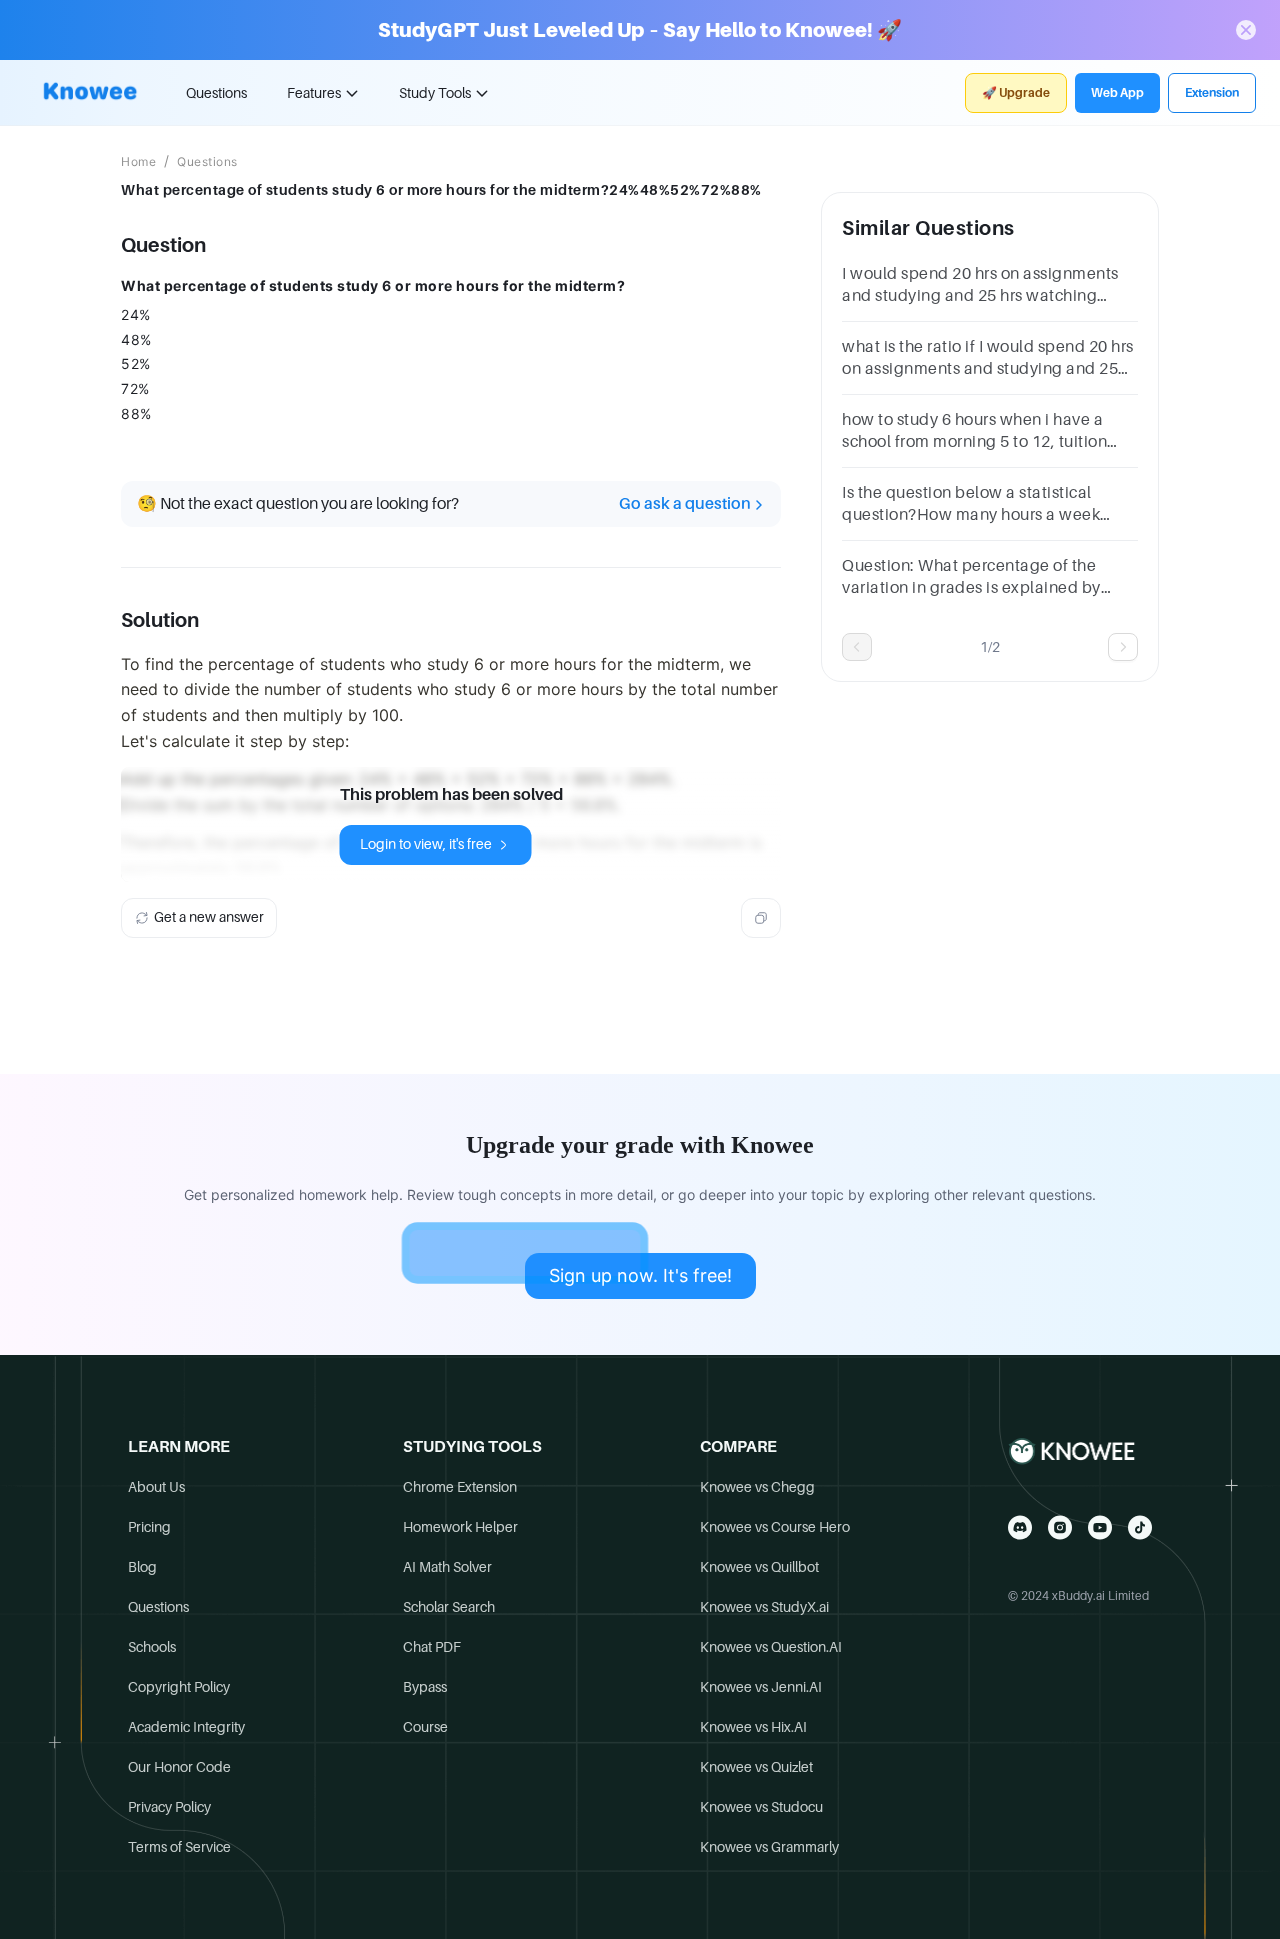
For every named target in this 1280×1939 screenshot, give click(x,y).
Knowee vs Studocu (761, 1807)
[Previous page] (857, 647)
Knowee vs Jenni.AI (761, 1687)
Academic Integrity (186, 1727)
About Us (156, 1487)
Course (425, 1727)
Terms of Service (179, 1847)
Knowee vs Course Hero (775, 1527)
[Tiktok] (1140, 1527)
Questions (216, 93)
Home (138, 162)
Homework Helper (460, 1527)
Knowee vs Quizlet (756, 1767)
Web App (1117, 93)
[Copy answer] (761, 918)
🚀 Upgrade (1016, 93)
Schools (152, 1647)
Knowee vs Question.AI (771, 1647)
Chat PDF (432, 1647)
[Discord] (1020, 1527)
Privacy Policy (169, 1807)
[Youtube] (1100, 1527)
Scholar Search (449, 1607)
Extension (1212, 93)
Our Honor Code (179, 1767)
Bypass (425, 1687)
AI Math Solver (447, 1567)
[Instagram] (1060, 1527)
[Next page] (1123, 647)
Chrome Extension (460, 1487)
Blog (142, 1567)
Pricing (149, 1527)
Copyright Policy (179, 1687)
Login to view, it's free (426, 844)
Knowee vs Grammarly (769, 1847)
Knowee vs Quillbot (759, 1567)
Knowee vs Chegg (757, 1487)
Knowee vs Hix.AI (753, 1727)
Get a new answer (209, 917)
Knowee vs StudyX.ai (764, 1607)
